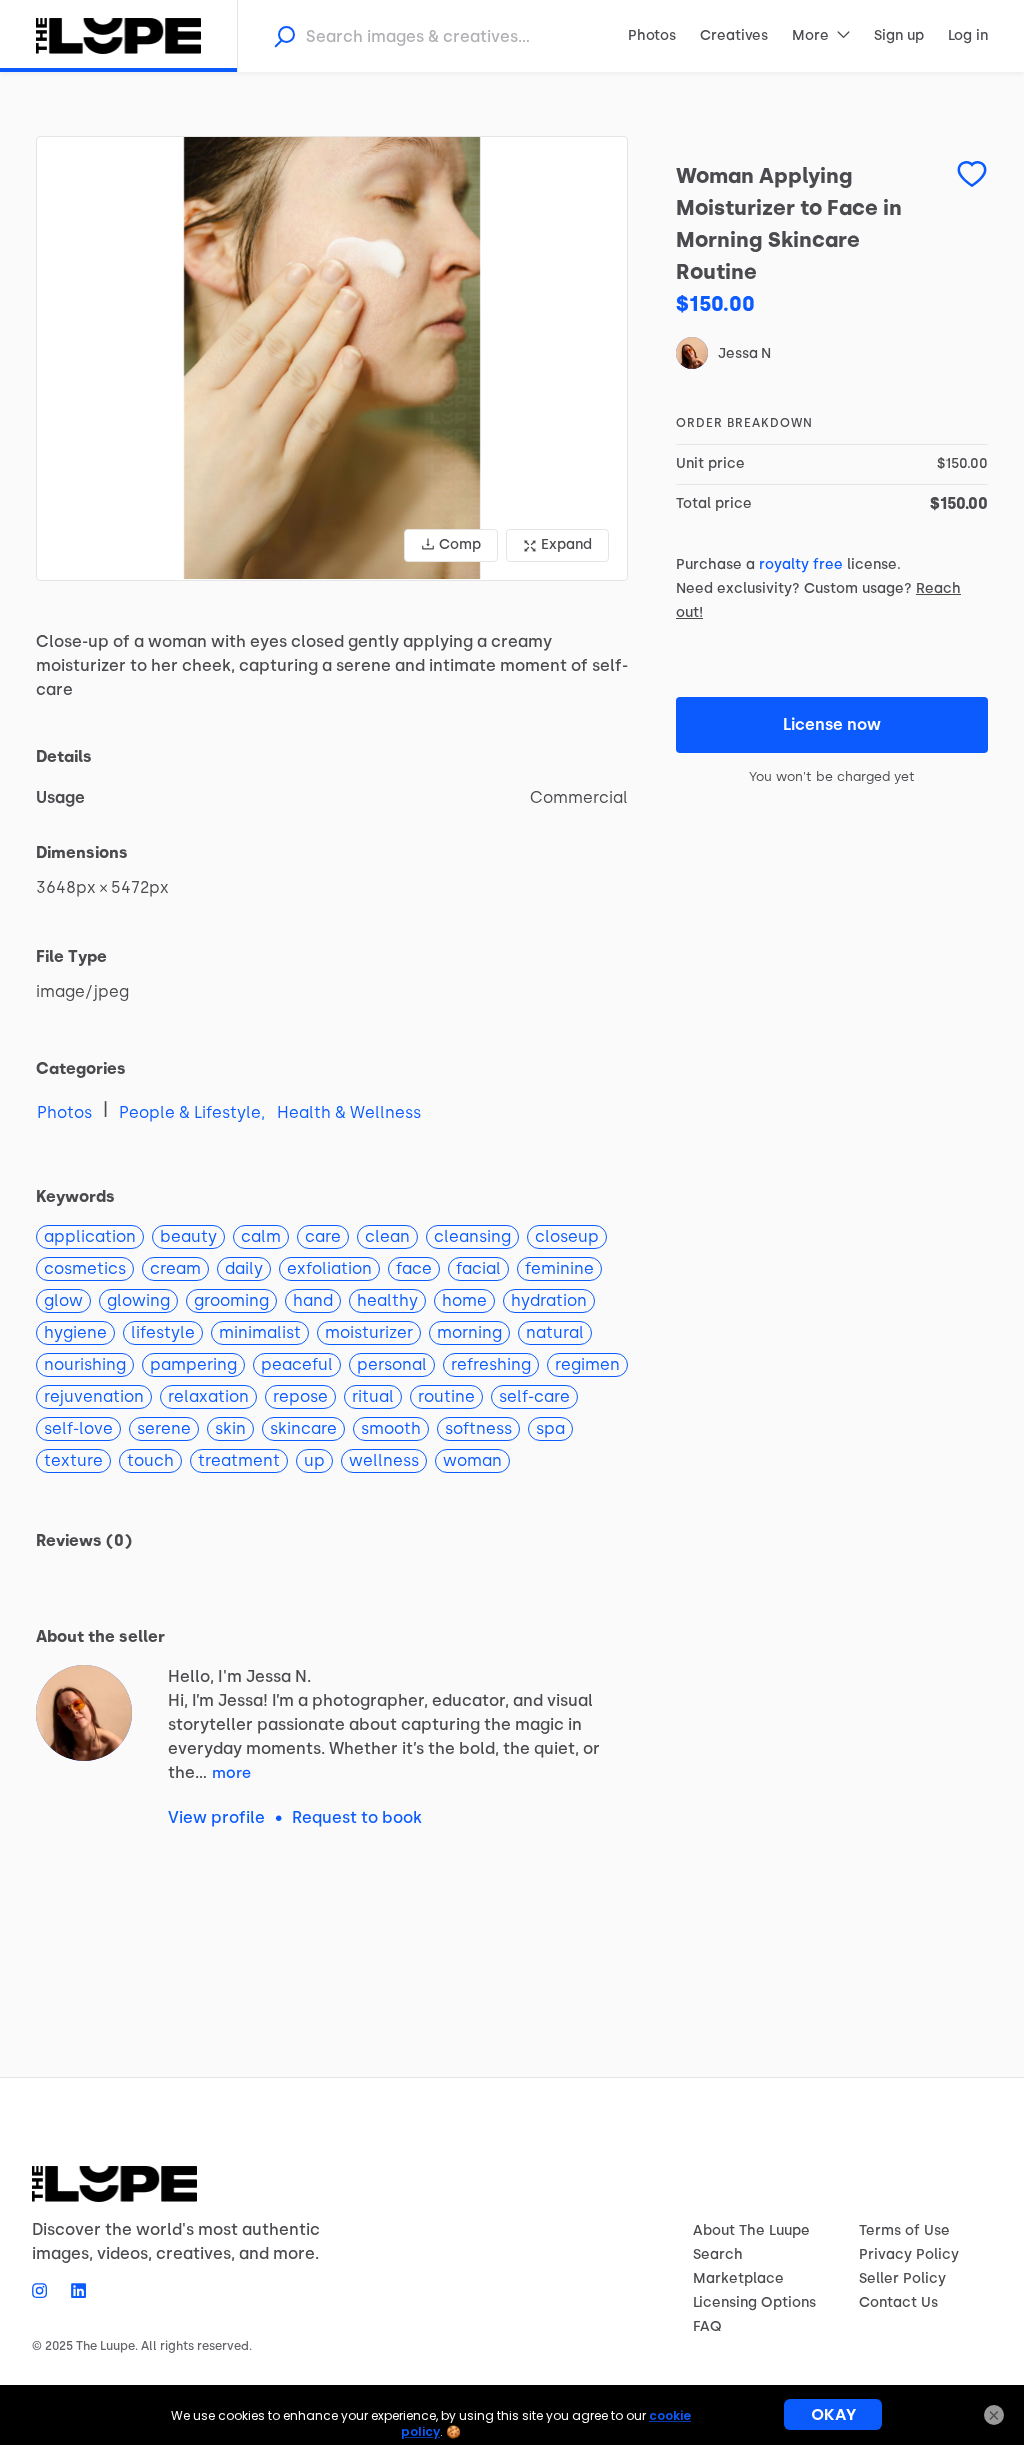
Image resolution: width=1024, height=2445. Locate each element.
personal (392, 1364)
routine (446, 1396)
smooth (391, 1428)
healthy (387, 1300)
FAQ (707, 2326)
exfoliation (329, 1268)
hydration (549, 1300)
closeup (567, 1236)
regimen (587, 1364)
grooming (231, 1300)
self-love (78, 1428)
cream (175, 1268)
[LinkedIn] (72, 2290)
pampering (193, 1364)
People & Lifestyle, (192, 1112)
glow (63, 1300)
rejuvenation (94, 1396)
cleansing (472, 1236)
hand (313, 1300)
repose (300, 1396)
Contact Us (898, 2302)
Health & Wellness (349, 1112)
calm (261, 1236)
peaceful (297, 1364)
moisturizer (369, 1332)
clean (387, 1236)
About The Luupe (751, 2230)
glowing (138, 1300)
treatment (239, 1460)
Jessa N (744, 353)
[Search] (284, 36)
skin (230, 1428)
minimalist (260, 1332)
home (464, 1300)
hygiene (75, 1332)
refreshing (491, 1364)
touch (150, 1460)
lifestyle (163, 1332)
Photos (64, 1112)
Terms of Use (904, 2230)
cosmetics (85, 1268)
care (323, 1236)
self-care (534, 1396)
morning (469, 1332)
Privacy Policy (909, 2254)
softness (478, 1428)
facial (478, 1268)
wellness (384, 1460)
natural (555, 1332)
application (90, 1236)
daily (244, 1268)
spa (550, 1428)
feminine (559, 1268)
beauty (188, 1236)
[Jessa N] (84, 1713)
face (414, 1268)
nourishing (85, 1364)
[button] (332, 358)
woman (472, 1460)
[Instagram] (45, 2290)
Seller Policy (902, 2278)
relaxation (208, 1396)
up (314, 1460)
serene (164, 1428)
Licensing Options (754, 2302)
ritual (373, 1396)
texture (73, 1460)
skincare (303, 1428)
